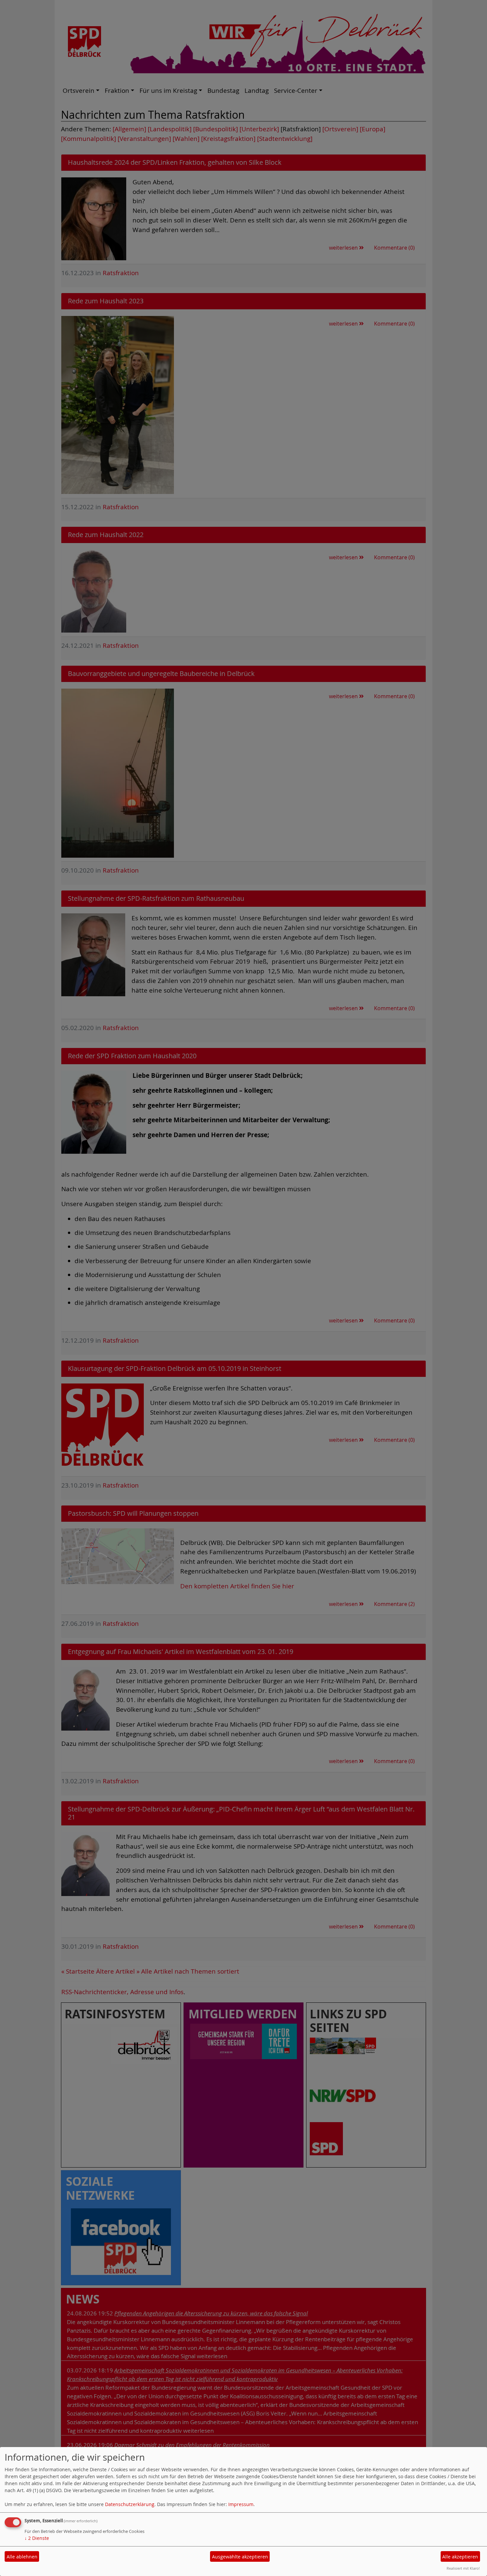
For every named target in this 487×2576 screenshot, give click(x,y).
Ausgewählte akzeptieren (240, 2557)
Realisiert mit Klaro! (463, 2568)
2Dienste (37, 2538)
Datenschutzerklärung (130, 2504)
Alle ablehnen (22, 2557)
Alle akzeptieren (460, 2557)
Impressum (241, 2504)
